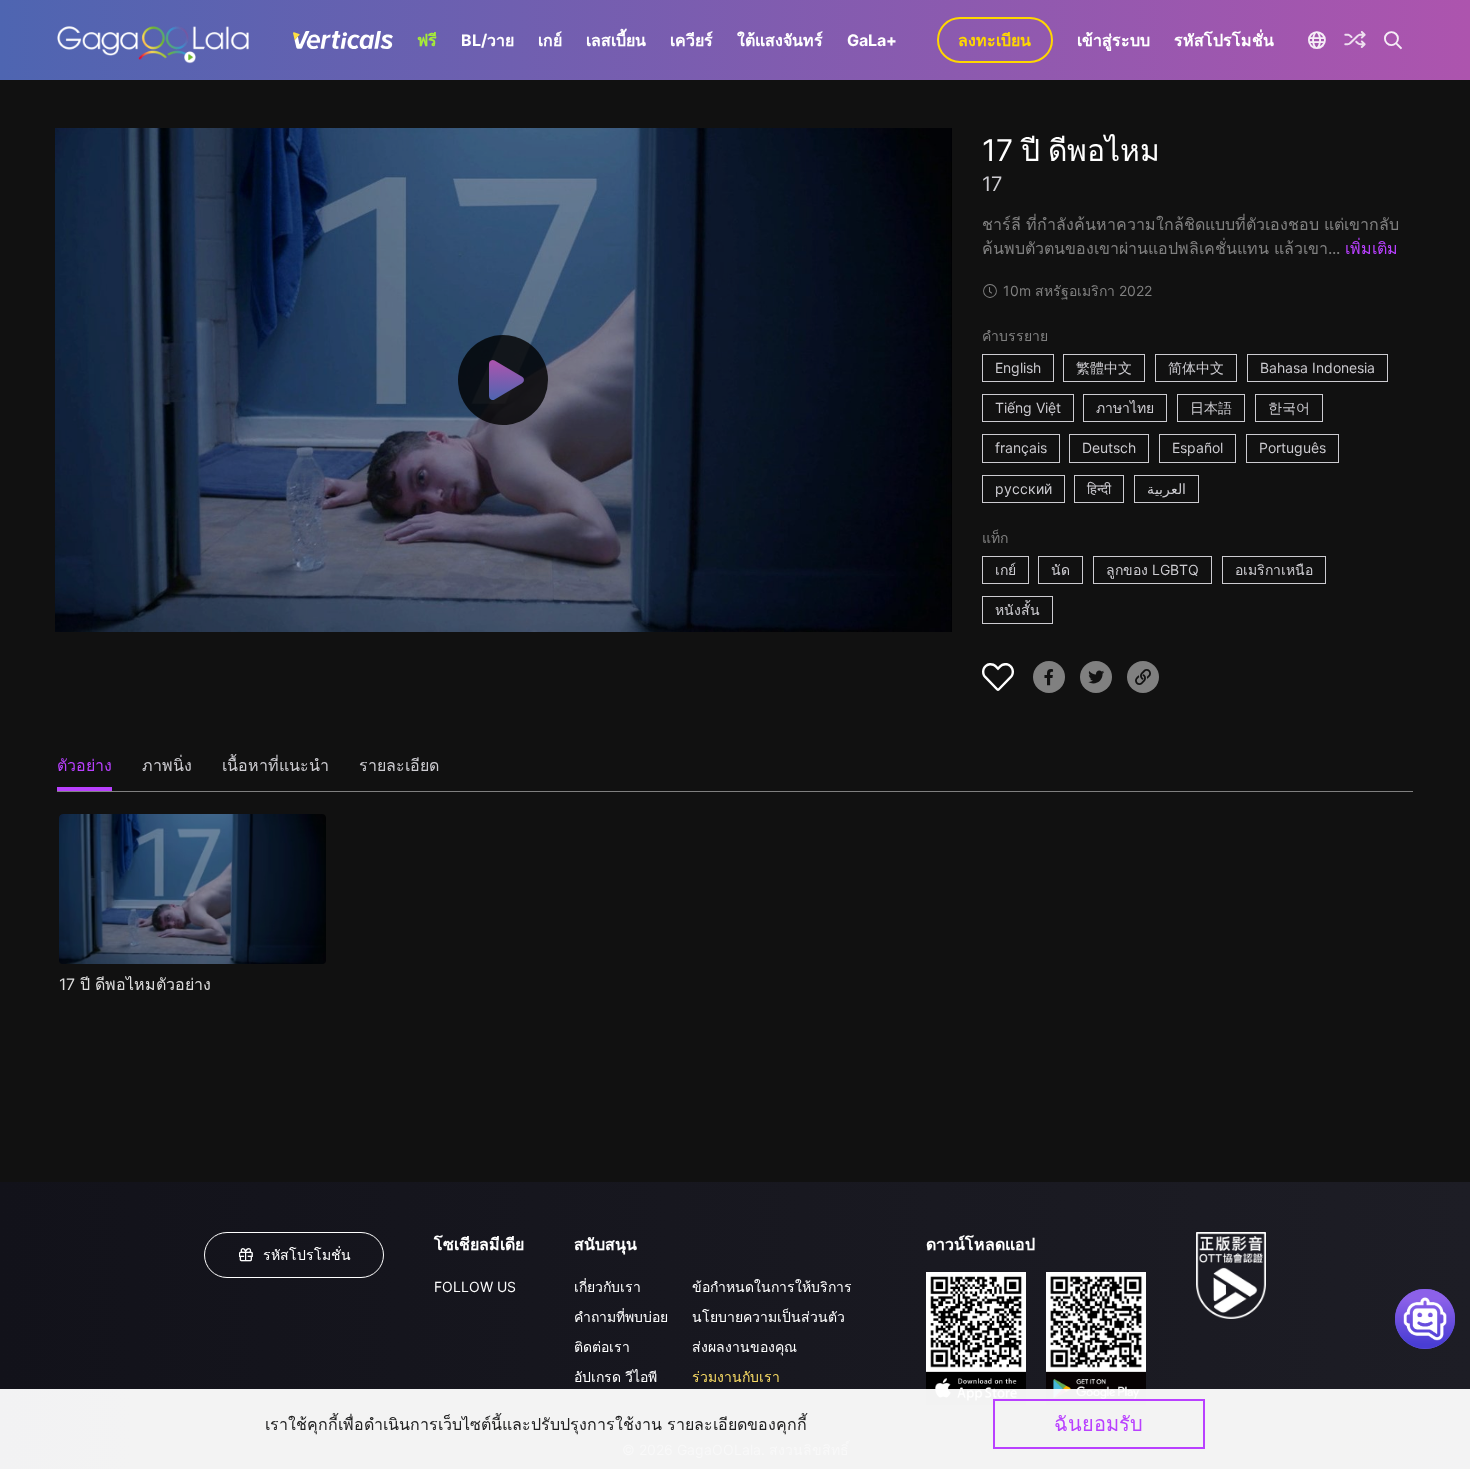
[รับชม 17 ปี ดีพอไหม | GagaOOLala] (152, 40)
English (1018, 367)
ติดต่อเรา (602, 1346)
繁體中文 (1104, 367)
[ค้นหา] (1393, 40)
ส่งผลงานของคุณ (744, 1346)
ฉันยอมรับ (1098, 1424)
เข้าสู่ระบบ (1113, 40)
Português (1292, 447)
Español (1197, 447)
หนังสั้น (1017, 609)
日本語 (1211, 407)
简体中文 (1196, 367)
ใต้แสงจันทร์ (780, 40)
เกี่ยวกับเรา (607, 1286)
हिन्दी (1099, 488)
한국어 (1289, 407)
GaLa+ (872, 40)
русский (1023, 488)
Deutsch (1109, 447)
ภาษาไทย (1125, 407)
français (1021, 447)
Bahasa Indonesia (1317, 367)
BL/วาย (487, 40)
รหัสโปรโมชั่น (1224, 40)
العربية (1166, 488)
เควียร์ (691, 40)
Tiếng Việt (1028, 407)
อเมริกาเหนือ (1274, 569)
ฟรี (427, 40)
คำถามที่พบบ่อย (621, 1316)
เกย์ (550, 40)
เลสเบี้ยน (616, 40)
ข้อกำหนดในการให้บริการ (772, 1286)
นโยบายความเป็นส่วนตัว (768, 1316)
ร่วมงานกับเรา (736, 1376)
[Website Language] (1317, 40)
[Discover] (1355, 40)
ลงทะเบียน (994, 40)
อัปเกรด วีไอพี (615, 1376)
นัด (1060, 569)
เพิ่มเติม (1371, 248)
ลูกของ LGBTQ (1152, 569)
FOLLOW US (475, 1286)
